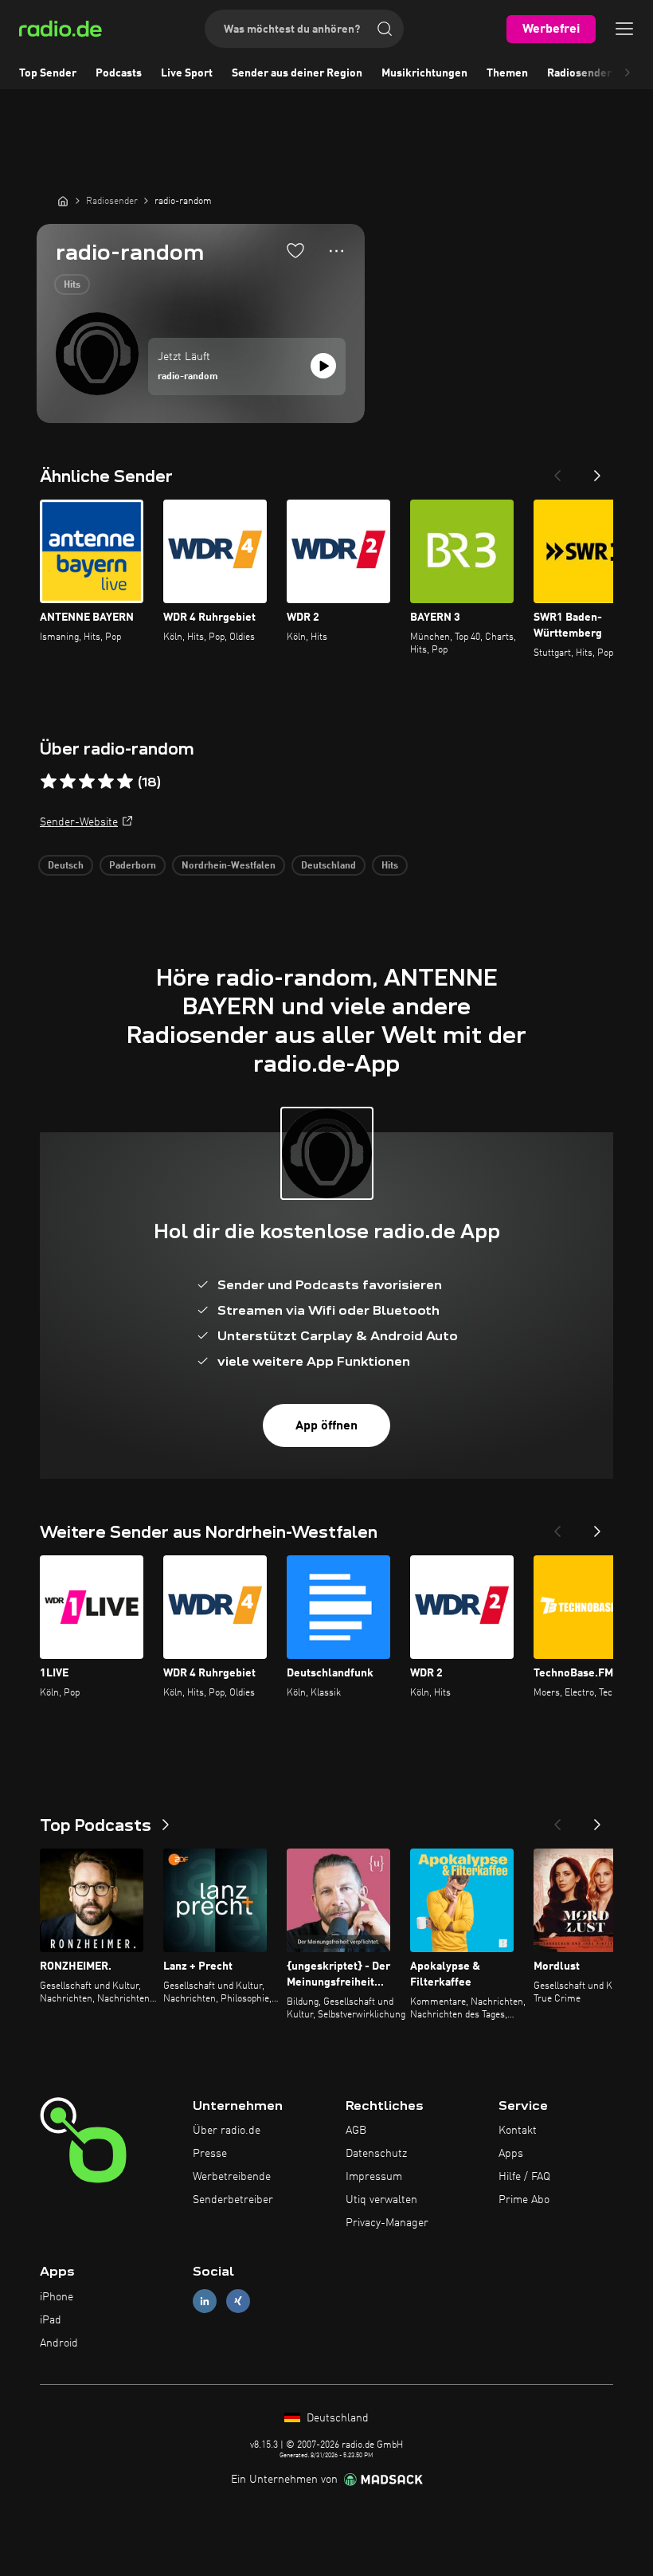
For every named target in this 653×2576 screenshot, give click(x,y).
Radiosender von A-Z (600, 73)
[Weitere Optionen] (336, 251)
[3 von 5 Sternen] (87, 782)
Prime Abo (524, 2200)
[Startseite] (63, 201)
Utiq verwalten (381, 2200)
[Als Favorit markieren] (295, 250)
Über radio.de (227, 2131)
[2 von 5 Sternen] (68, 782)
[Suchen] (385, 29)
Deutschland (328, 866)
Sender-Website (79, 822)
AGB (356, 2131)
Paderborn (133, 866)
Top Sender (48, 73)
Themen (507, 73)
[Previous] (557, 471)
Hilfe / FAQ (524, 2177)
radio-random (188, 377)
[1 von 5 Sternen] (49, 782)
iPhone (57, 2297)
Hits (72, 285)
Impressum (374, 2177)
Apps (511, 2154)
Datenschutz (376, 2154)
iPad (51, 2320)
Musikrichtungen (424, 73)
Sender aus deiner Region (297, 73)
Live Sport (187, 73)
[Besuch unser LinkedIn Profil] (205, 2302)
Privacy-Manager (387, 2223)
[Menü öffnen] (624, 29)
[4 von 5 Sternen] (106, 782)
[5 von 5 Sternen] (125, 782)
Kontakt (518, 2131)
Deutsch (66, 866)
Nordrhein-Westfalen (229, 866)
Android (59, 2343)
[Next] (597, 471)
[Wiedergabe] (323, 366)
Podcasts (119, 73)
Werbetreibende (232, 2177)
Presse (210, 2154)
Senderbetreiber (233, 2200)
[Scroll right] (628, 73)
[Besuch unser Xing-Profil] (238, 2302)
